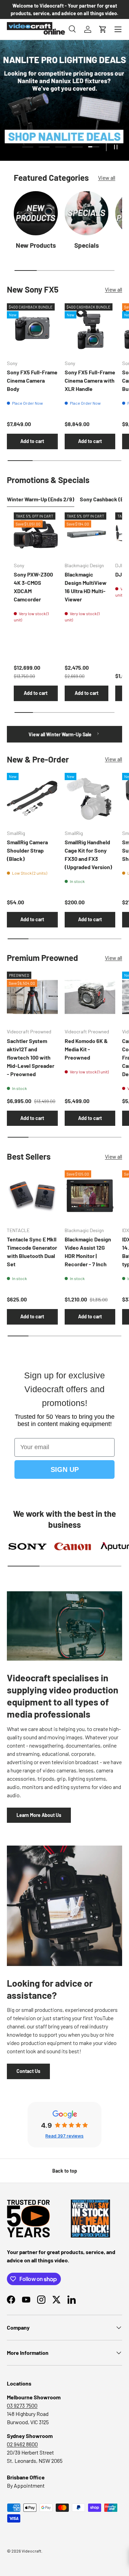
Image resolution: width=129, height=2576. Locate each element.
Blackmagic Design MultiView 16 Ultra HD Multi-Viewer (86, 587)
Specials (87, 245)
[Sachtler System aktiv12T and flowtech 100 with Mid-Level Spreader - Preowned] (32, 997)
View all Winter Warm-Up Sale (61, 734)
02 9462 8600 (22, 2444)
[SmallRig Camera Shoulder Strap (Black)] (32, 798)
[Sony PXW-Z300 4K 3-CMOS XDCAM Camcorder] (36, 534)
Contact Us (28, 2071)
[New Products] (36, 213)
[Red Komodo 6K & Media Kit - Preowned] (90, 997)
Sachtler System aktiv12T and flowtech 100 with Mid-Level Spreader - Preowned (31, 1057)
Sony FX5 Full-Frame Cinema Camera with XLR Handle (90, 380)
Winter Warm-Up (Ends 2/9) (41, 499)
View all (107, 178)
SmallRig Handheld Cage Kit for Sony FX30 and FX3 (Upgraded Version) (88, 854)
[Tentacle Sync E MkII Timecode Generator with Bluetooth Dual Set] (32, 1196)
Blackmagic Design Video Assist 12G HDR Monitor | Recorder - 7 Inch (88, 1252)
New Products (36, 245)
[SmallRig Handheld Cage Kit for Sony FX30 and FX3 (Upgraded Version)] (90, 798)
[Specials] (87, 213)
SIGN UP (65, 1469)
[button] (103, 29)
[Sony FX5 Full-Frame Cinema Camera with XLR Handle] (90, 329)
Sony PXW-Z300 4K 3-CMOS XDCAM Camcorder (33, 587)
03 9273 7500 (22, 2405)
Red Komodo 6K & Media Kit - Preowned (86, 1049)
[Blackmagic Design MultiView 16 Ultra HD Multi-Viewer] (87, 534)
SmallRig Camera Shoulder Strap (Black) (27, 850)
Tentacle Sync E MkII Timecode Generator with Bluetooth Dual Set (32, 1252)
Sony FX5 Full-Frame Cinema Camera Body (32, 380)
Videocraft (31, 2551)
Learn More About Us (39, 1815)
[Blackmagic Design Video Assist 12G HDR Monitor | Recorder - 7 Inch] (90, 1196)
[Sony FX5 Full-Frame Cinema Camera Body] (32, 329)
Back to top (65, 2171)
